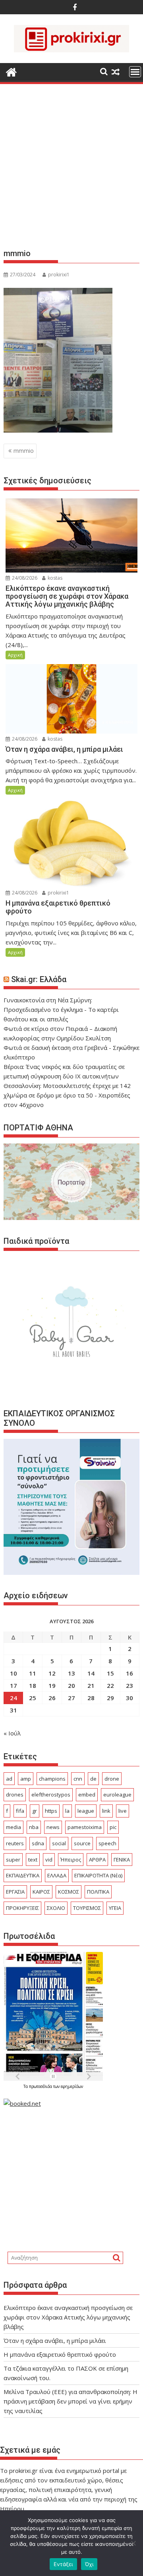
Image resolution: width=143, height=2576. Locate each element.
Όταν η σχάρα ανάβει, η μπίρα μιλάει (55, 2340)
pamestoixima (85, 1827)
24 (14, 1698)
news (53, 1827)
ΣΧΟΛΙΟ (56, 1908)
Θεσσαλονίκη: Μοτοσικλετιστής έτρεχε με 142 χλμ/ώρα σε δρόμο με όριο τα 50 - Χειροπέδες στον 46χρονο (67, 1095)
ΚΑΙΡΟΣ (41, 1892)
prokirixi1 (59, 275)
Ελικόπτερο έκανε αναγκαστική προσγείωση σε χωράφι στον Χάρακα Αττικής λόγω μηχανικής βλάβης (68, 2317)
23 (129, 1685)
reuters (15, 1843)
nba (34, 1827)
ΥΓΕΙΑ (115, 1908)
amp (26, 1779)
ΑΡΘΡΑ (97, 1860)
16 (129, 1673)
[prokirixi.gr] (11, 71)
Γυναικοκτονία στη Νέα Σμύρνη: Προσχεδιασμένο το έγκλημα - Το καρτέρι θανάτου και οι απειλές (61, 1009)
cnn (78, 1779)
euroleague (117, 1795)
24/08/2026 (24, 578)
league (86, 1811)
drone (112, 1779)
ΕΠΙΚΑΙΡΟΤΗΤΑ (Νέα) (98, 1875)
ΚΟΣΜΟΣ (69, 1892)
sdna (38, 1843)
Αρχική (15, 655)
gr (35, 1811)
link (106, 1811)
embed (87, 1795)
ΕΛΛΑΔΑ (57, 1875)
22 (110, 1685)
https (51, 1811)
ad (9, 1779)
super (13, 1860)
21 (91, 1685)
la (67, 1811)
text (33, 1860)
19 (52, 1685)
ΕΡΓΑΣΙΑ (15, 1892)
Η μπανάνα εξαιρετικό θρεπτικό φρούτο (60, 2354)
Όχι (89, 2564)
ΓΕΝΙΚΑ (122, 1860)
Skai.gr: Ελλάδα (39, 979)
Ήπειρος (71, 1860)
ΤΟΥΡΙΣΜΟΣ (87, 1908)
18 (33, 1685)
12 (52, 1673)
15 (110, 1673)
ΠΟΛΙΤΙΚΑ (98, 1892)
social (59, 1843)
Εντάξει (63, 2564)
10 (14, 1673)
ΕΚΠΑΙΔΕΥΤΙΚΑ (23, 1875)
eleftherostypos (51, 1795)
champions (52, 1779)
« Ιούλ (12, 1733)
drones (15, 1795)
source (82, 1843)
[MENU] (135, 72)
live (123, 1811)
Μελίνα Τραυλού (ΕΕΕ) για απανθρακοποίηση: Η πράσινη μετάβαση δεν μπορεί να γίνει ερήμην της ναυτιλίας (71, 2401)
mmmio (24, 451)
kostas (54, 578)
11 (33, 1673)
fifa (20, 1811)
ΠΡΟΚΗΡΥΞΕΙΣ (22, 1908)
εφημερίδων (72, 2086)
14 (91, 1673)
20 (71, 1685)
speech (107, 1843)
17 (14, 1685)
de (93, 1779)
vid (49, 1860)
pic (113, 1827)
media (14, 1827)
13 (71, 1673)
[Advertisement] (71, 169)
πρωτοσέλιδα (41, 2086)
